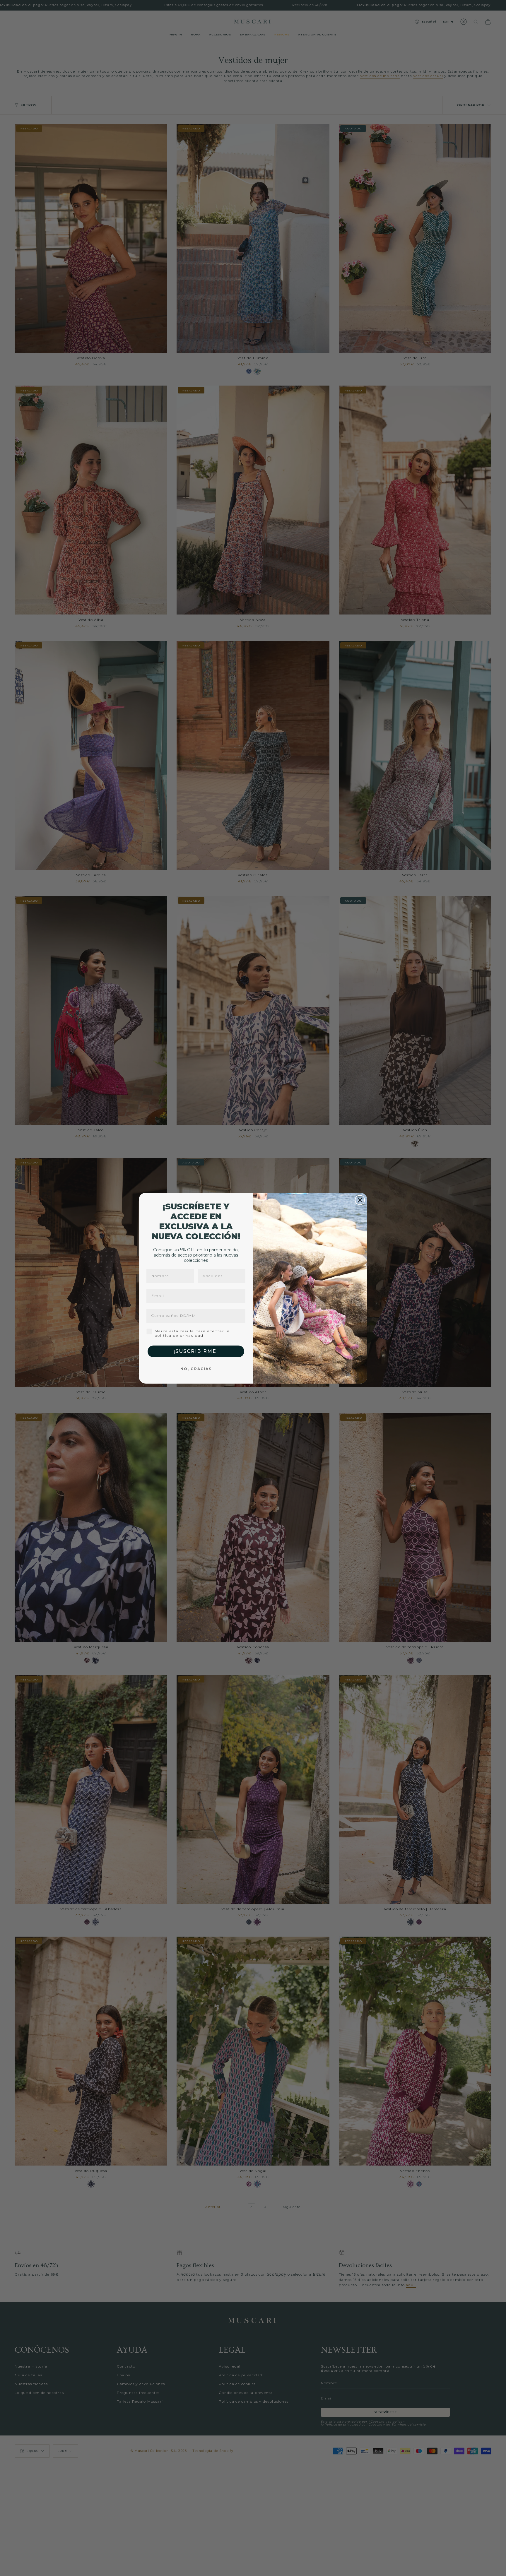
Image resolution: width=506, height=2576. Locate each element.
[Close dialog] (360, 1200)
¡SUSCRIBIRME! (196, 1351)
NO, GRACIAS (196, 1369)
